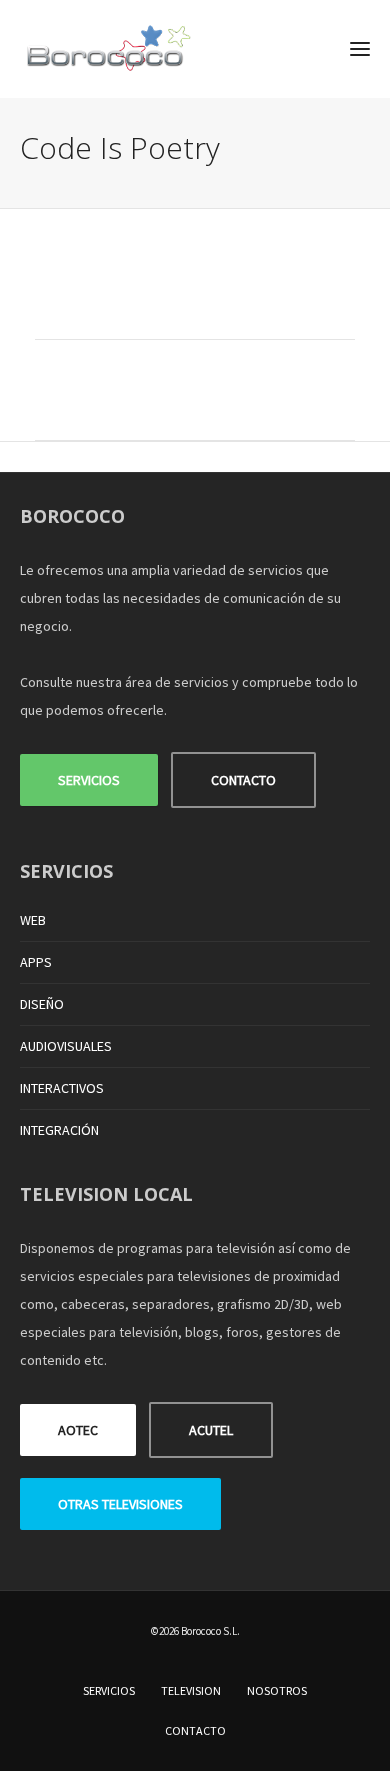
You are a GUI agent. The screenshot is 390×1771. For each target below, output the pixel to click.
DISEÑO (42, 1004)
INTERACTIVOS (62, 1088)
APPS (36, 962)
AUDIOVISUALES (66, 1046)
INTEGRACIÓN (59, 1130)
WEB (33, 920)
